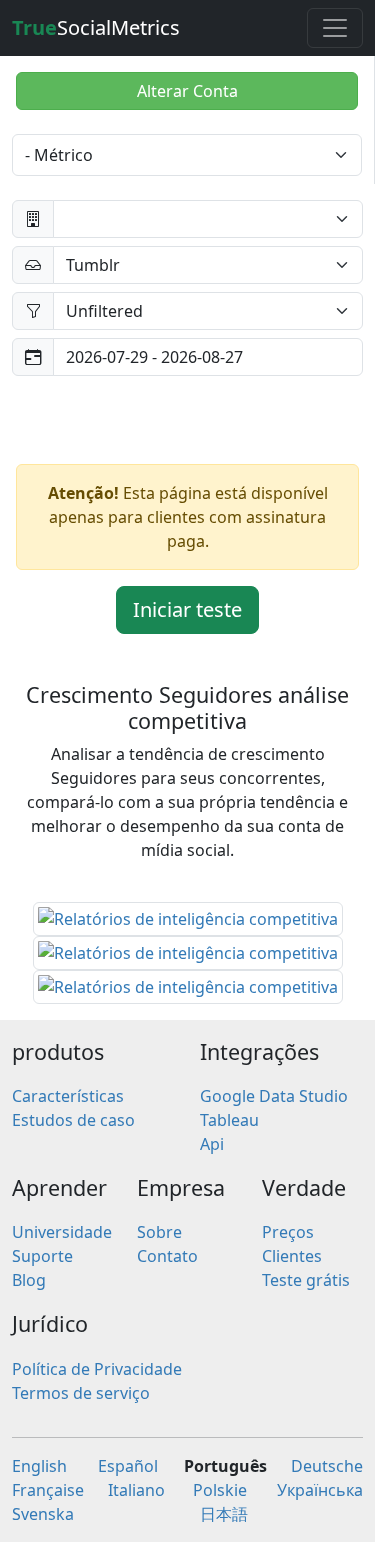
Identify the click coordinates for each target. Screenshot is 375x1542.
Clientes (292, 1256)
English (39, 1466)
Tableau (229, 1120)
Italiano (136, 1490)
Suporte (42, 1256)
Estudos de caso (73, 1120)
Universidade (62, 1232)
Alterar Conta (187, 91)
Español (128, 1466)
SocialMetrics (96, 27)
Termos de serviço (81, 1393)
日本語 (224, 1514)
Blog (29, 1280)
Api (212, 1144)
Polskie (220, 1490)
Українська (320, 1490)
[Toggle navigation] (335, 28)
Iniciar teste (187, 609)
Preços (288, 1232)
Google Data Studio (274, 1096)
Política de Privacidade (97, 1369)
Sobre (159, 1232)
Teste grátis (306, 1280)
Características (68, 1096)
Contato (167, 1256)
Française (48, 1490)
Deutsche (327, 1466)
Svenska (43, 1514)
